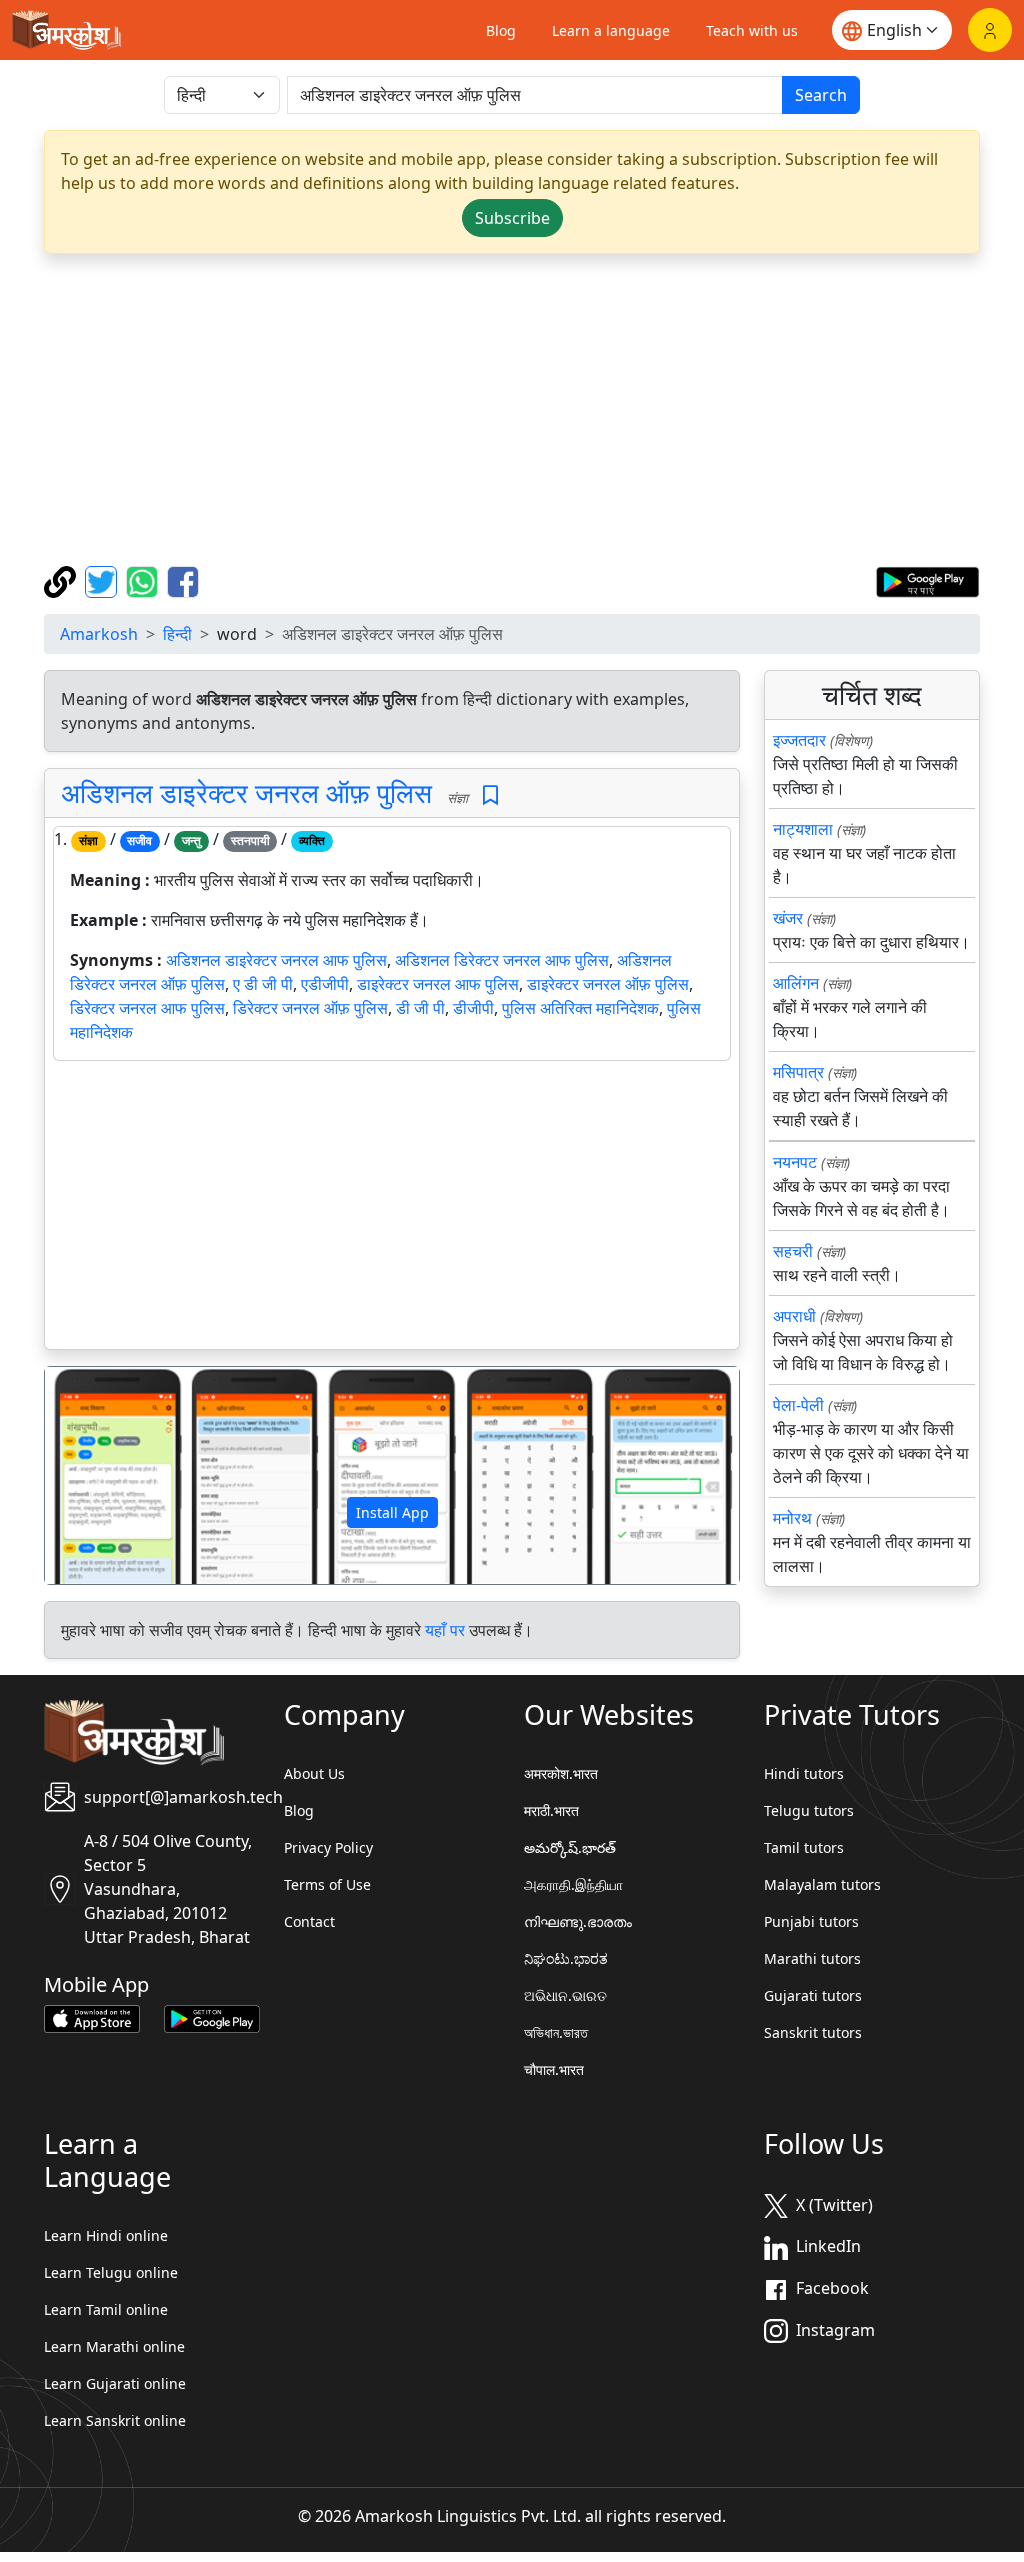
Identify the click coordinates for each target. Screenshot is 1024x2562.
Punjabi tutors (811, 1921)
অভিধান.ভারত (556, 2032)
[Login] (990, 30)
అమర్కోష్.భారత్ (570, 1847)
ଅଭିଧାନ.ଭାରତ (565, 1995)
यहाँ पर (445, 1630)
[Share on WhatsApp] (144, 580)
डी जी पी (420, 1008)
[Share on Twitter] (103, 580)
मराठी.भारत (551, 1810)
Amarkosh (99, 634)
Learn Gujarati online (115, 2383)
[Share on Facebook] (183, 580)
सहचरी (793, 1251)
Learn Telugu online (111, 2272)
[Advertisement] (512, 410)
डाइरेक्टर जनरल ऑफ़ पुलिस (608, 984)
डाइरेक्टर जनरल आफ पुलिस (438, 984)
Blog (501, 30)
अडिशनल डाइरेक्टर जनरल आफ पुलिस (276, 960)
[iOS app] (92, 2017)
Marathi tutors (812, 1958)
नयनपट (795, 1162)
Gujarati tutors (813, 1995)
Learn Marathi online (114, 2346)
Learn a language (611, 30)
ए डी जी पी (263, 984)
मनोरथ (792, 1518)
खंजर (788, 918)
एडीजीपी (325, 984)
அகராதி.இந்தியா (573, 1884)
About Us (314, 1773)
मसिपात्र (798, 1072)
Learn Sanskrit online (115, 2420)
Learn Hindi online (106, 2235)
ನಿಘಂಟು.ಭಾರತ (566, 1958)
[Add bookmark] (490, 795)
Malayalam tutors (822, 1884)
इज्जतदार (799, 740)
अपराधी (794, 1316)
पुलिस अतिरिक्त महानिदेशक (580, 1008)
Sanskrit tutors (813, 2032)
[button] (97, 1475)
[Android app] (212, 2017)
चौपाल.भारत (554, 2069)
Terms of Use (327, 1884)
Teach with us (752, 30)
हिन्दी (177, 634)
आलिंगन (796, 983)
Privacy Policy (328, 1847)
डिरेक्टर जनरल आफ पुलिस (147, 1008)
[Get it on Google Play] (927, 580)
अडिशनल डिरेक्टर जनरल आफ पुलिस (502, 960)
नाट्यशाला (803, 829)
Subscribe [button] (512, 218)
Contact (309, 1921)
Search (821, 95)
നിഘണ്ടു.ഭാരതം (578, 1921)
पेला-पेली (798, 1405)
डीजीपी (473, 1008)
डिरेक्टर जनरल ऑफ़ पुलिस (310, 1008)
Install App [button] (392, 1512)
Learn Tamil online (106, 2309)
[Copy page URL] (62, 580)
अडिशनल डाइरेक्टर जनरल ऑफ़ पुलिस (246, 792)
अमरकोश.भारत (561, 1773)
